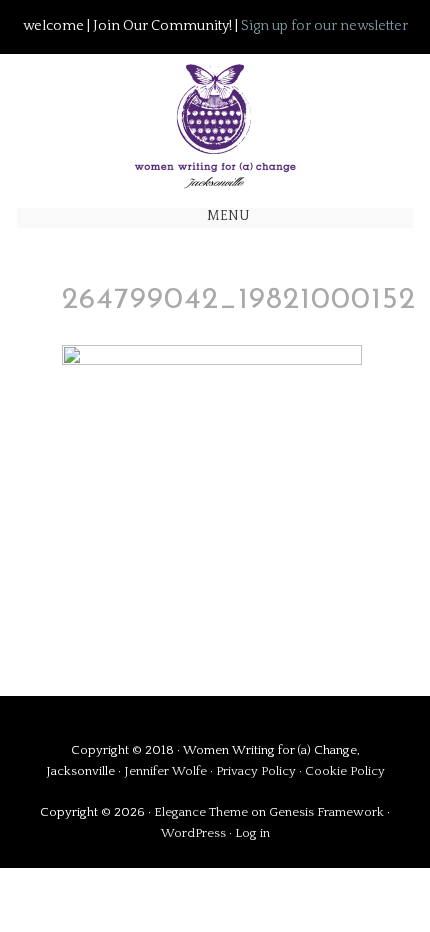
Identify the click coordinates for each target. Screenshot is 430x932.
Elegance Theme (201, 812)
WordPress (193, 833)
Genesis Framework (326, 812)
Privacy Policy (257, 771)
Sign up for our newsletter (324, 26)
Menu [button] (228, 216)
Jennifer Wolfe (167, 771)
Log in (252, 833)
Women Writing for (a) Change (215, 121)
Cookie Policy (345, 771)
